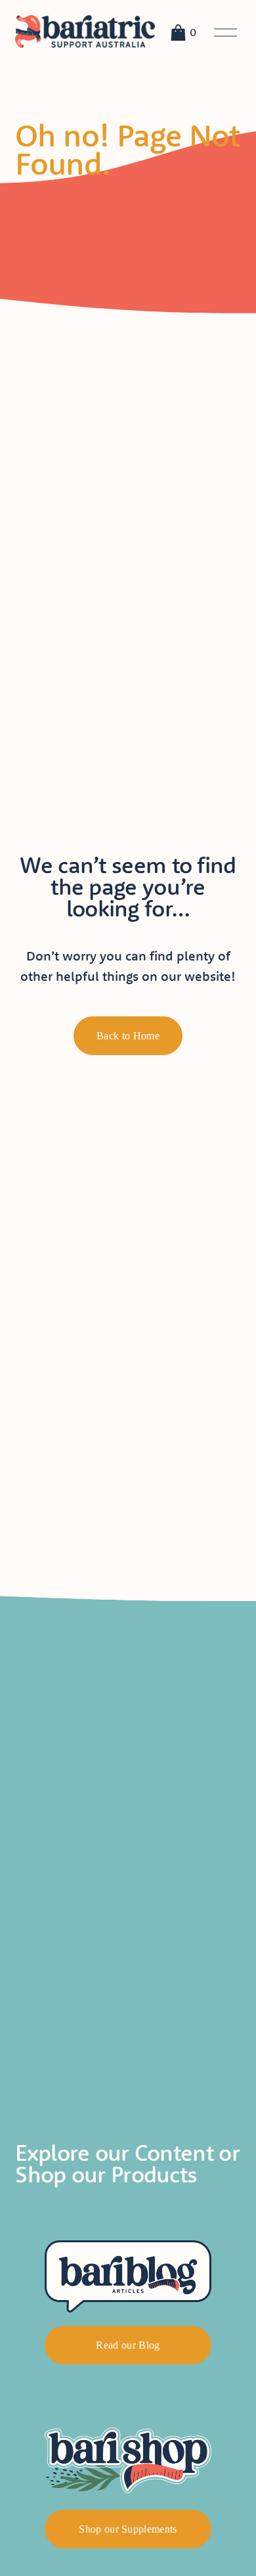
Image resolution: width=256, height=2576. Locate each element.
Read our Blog (128, 2345)
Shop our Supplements (128, 2529)
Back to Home (128, 1036)
